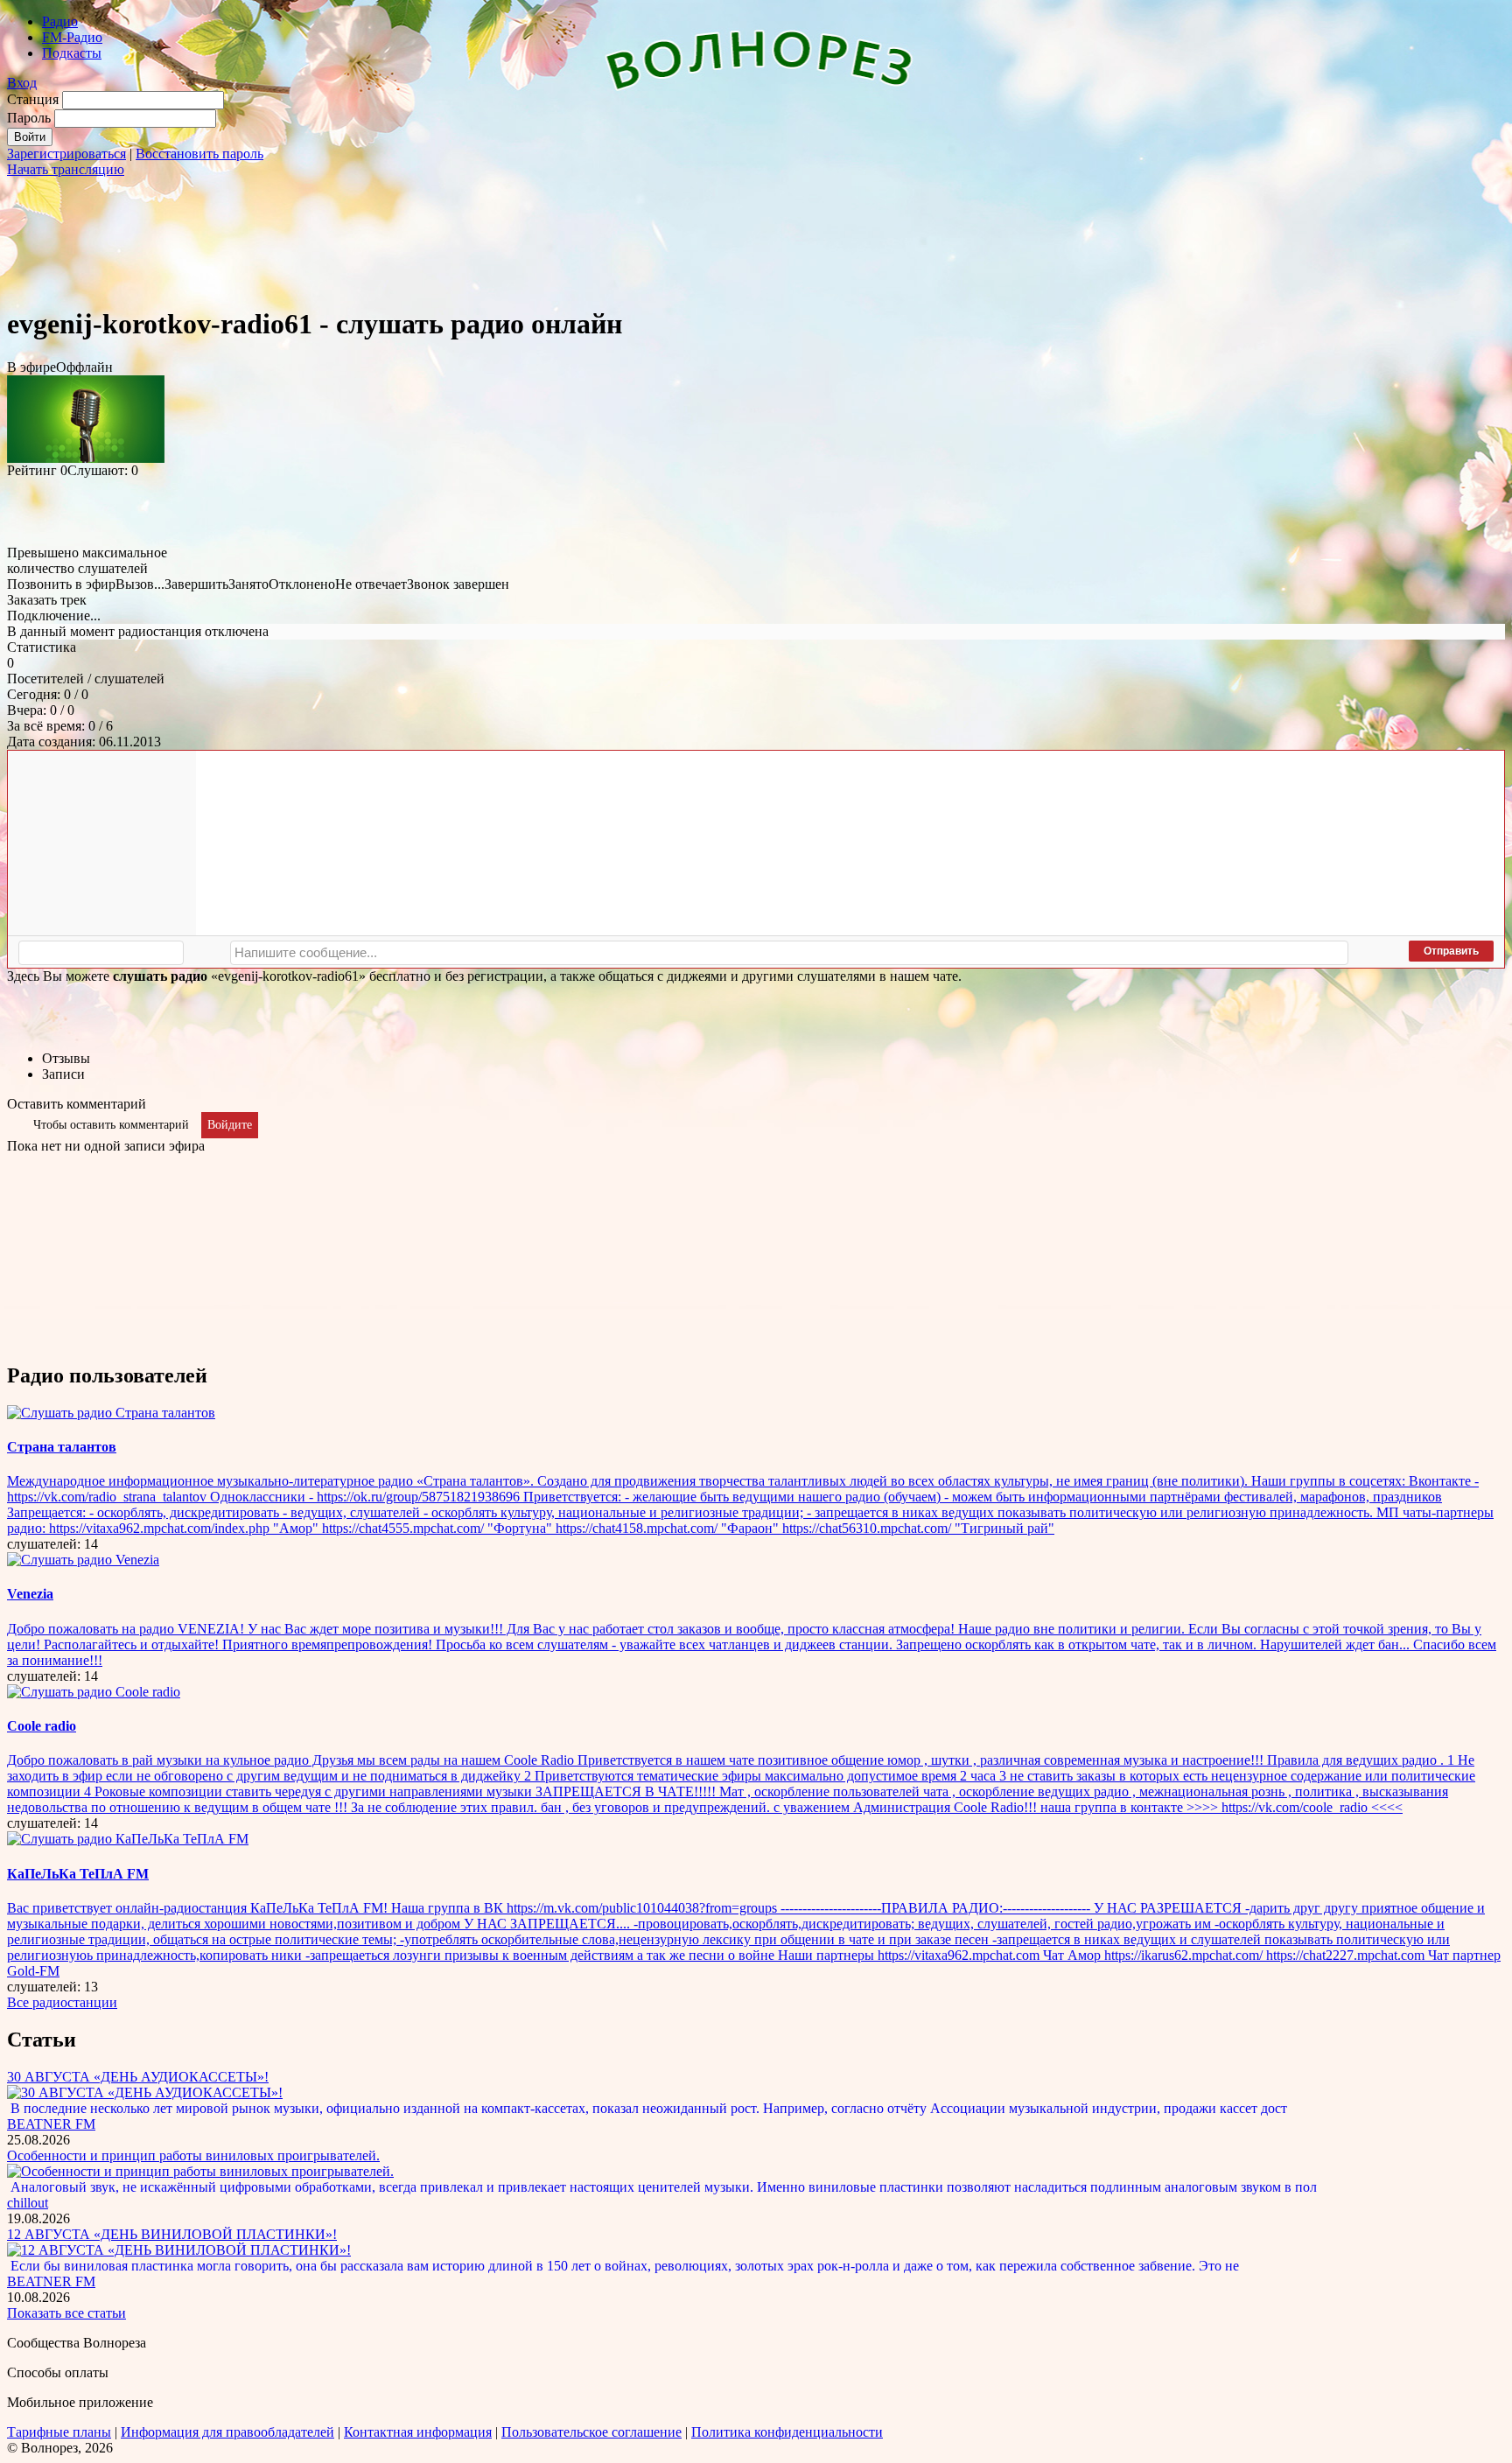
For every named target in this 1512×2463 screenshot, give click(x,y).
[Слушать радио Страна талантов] (111, 1413)
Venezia (30, 1594)
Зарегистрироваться (66, 154)
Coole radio (42, 1726)
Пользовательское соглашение (591, 2432)
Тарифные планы (59, 2432)
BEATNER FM (51, 2124)
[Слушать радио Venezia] (83, 1560)
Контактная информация (418, 2432)
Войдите (230, 1125)
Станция (33, 99)
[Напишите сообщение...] (789, 953)
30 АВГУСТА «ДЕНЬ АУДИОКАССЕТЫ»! (138, 2077)
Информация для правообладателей (227, 2432)
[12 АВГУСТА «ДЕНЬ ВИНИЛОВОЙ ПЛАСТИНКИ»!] (179, 2250)
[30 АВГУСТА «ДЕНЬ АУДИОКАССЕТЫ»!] (145, 2092)
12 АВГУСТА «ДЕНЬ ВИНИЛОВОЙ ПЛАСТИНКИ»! (172, 2234)
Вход (22, 83)
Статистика (42, 647)
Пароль (29, 118)
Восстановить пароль (199, 154)
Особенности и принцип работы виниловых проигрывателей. (193, 2155)
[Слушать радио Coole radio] (94, 1692)
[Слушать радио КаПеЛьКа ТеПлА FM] (128, 1839)
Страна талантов (62, 1447)
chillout (28, 2203)
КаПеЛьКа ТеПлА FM (78, 1874)
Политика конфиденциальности (787, 2432)
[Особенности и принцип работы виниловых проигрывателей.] (200, 2171)
